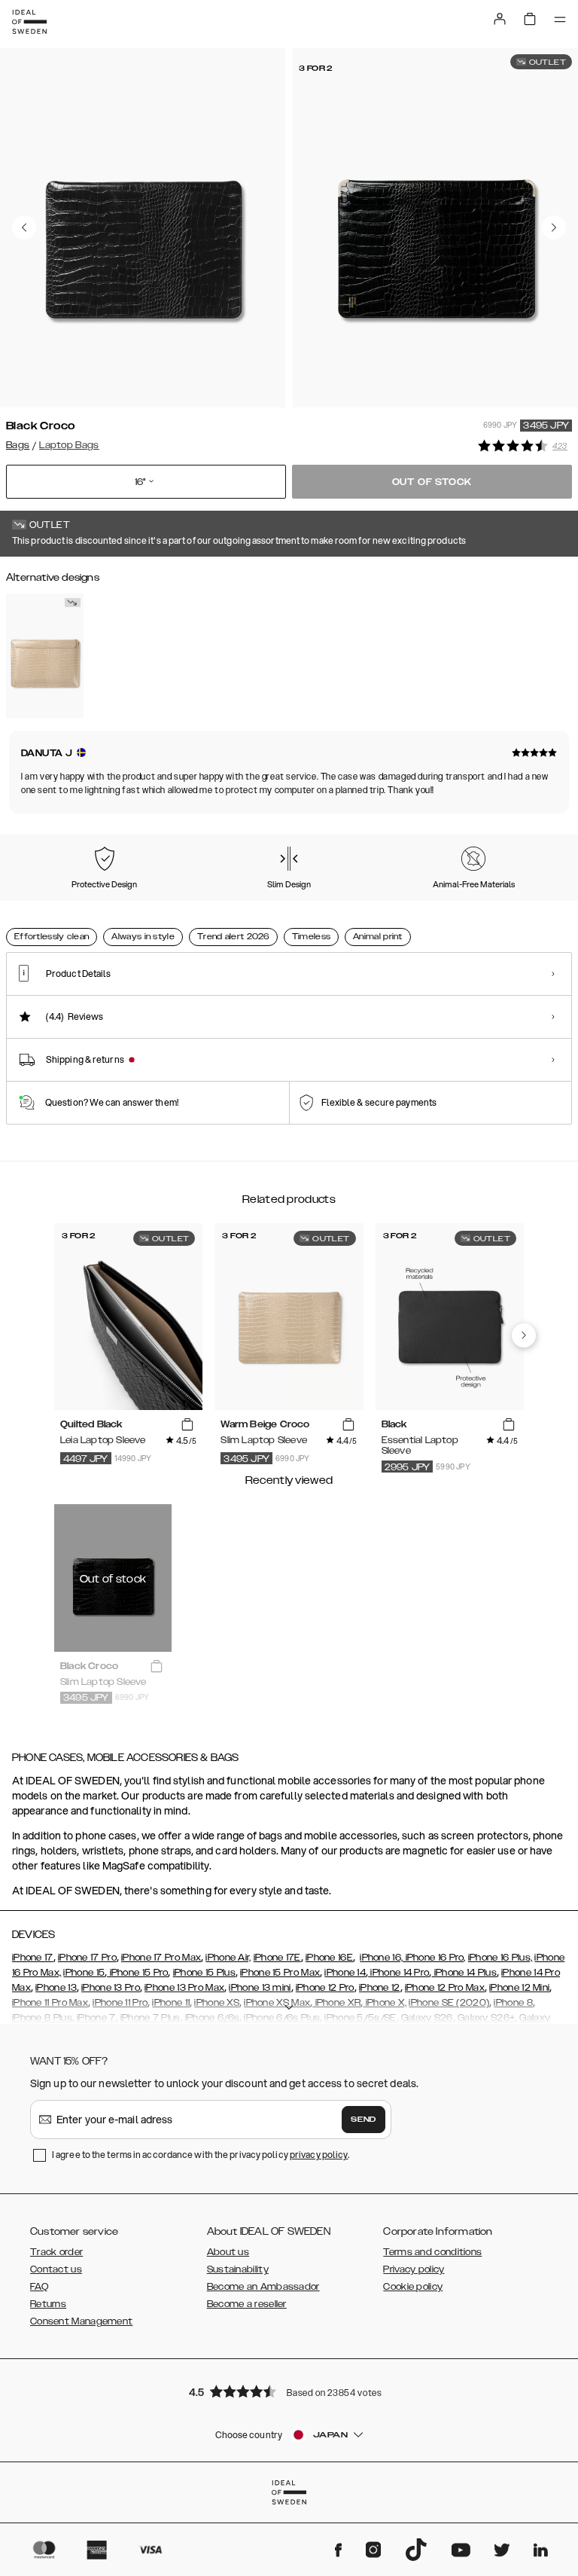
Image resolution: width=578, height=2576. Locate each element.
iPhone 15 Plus (204, 1973)
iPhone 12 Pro (325, 1988)
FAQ (39, 2287)
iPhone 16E (329, 1958)
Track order (56, 2252)
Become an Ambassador (263, 2287)
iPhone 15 (84, 1973)
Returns (48, 2304)
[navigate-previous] (524, 1335)
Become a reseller (247, 2304)
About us (228, 2252)
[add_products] (187, 1425)
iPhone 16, (381, 1958)
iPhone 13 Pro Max (184, 1988)
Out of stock (432, 482)
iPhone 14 (345, 1973)
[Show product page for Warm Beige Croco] (45, 656)
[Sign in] (500, 19)
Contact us (56, 2269)
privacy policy (319, 2155)
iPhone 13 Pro (111, 1988)
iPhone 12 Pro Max (445, 1988)
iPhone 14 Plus (464, 1973)
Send (364, 2120)
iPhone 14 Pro (399, 1973)
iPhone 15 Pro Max (280, 1973)
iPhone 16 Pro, (434, 1958)
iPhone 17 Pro (87, 1958)
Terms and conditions (432, 2252)
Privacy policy (414, 2269)
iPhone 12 (380, 1988)
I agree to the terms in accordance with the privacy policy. (201, 2155)
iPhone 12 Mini (519, 1988)
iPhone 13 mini (260, 1988)
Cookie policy (413, 2287)
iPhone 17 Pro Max (161, 1958)
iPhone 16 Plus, (500, 1958)
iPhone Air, (228, 1958)
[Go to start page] (29, 22)
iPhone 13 (56, 1988)
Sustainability (238, 2269)
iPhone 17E (277, 1958)
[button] (289, 2391)
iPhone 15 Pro (137, 1973)
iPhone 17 (33, 1958)
